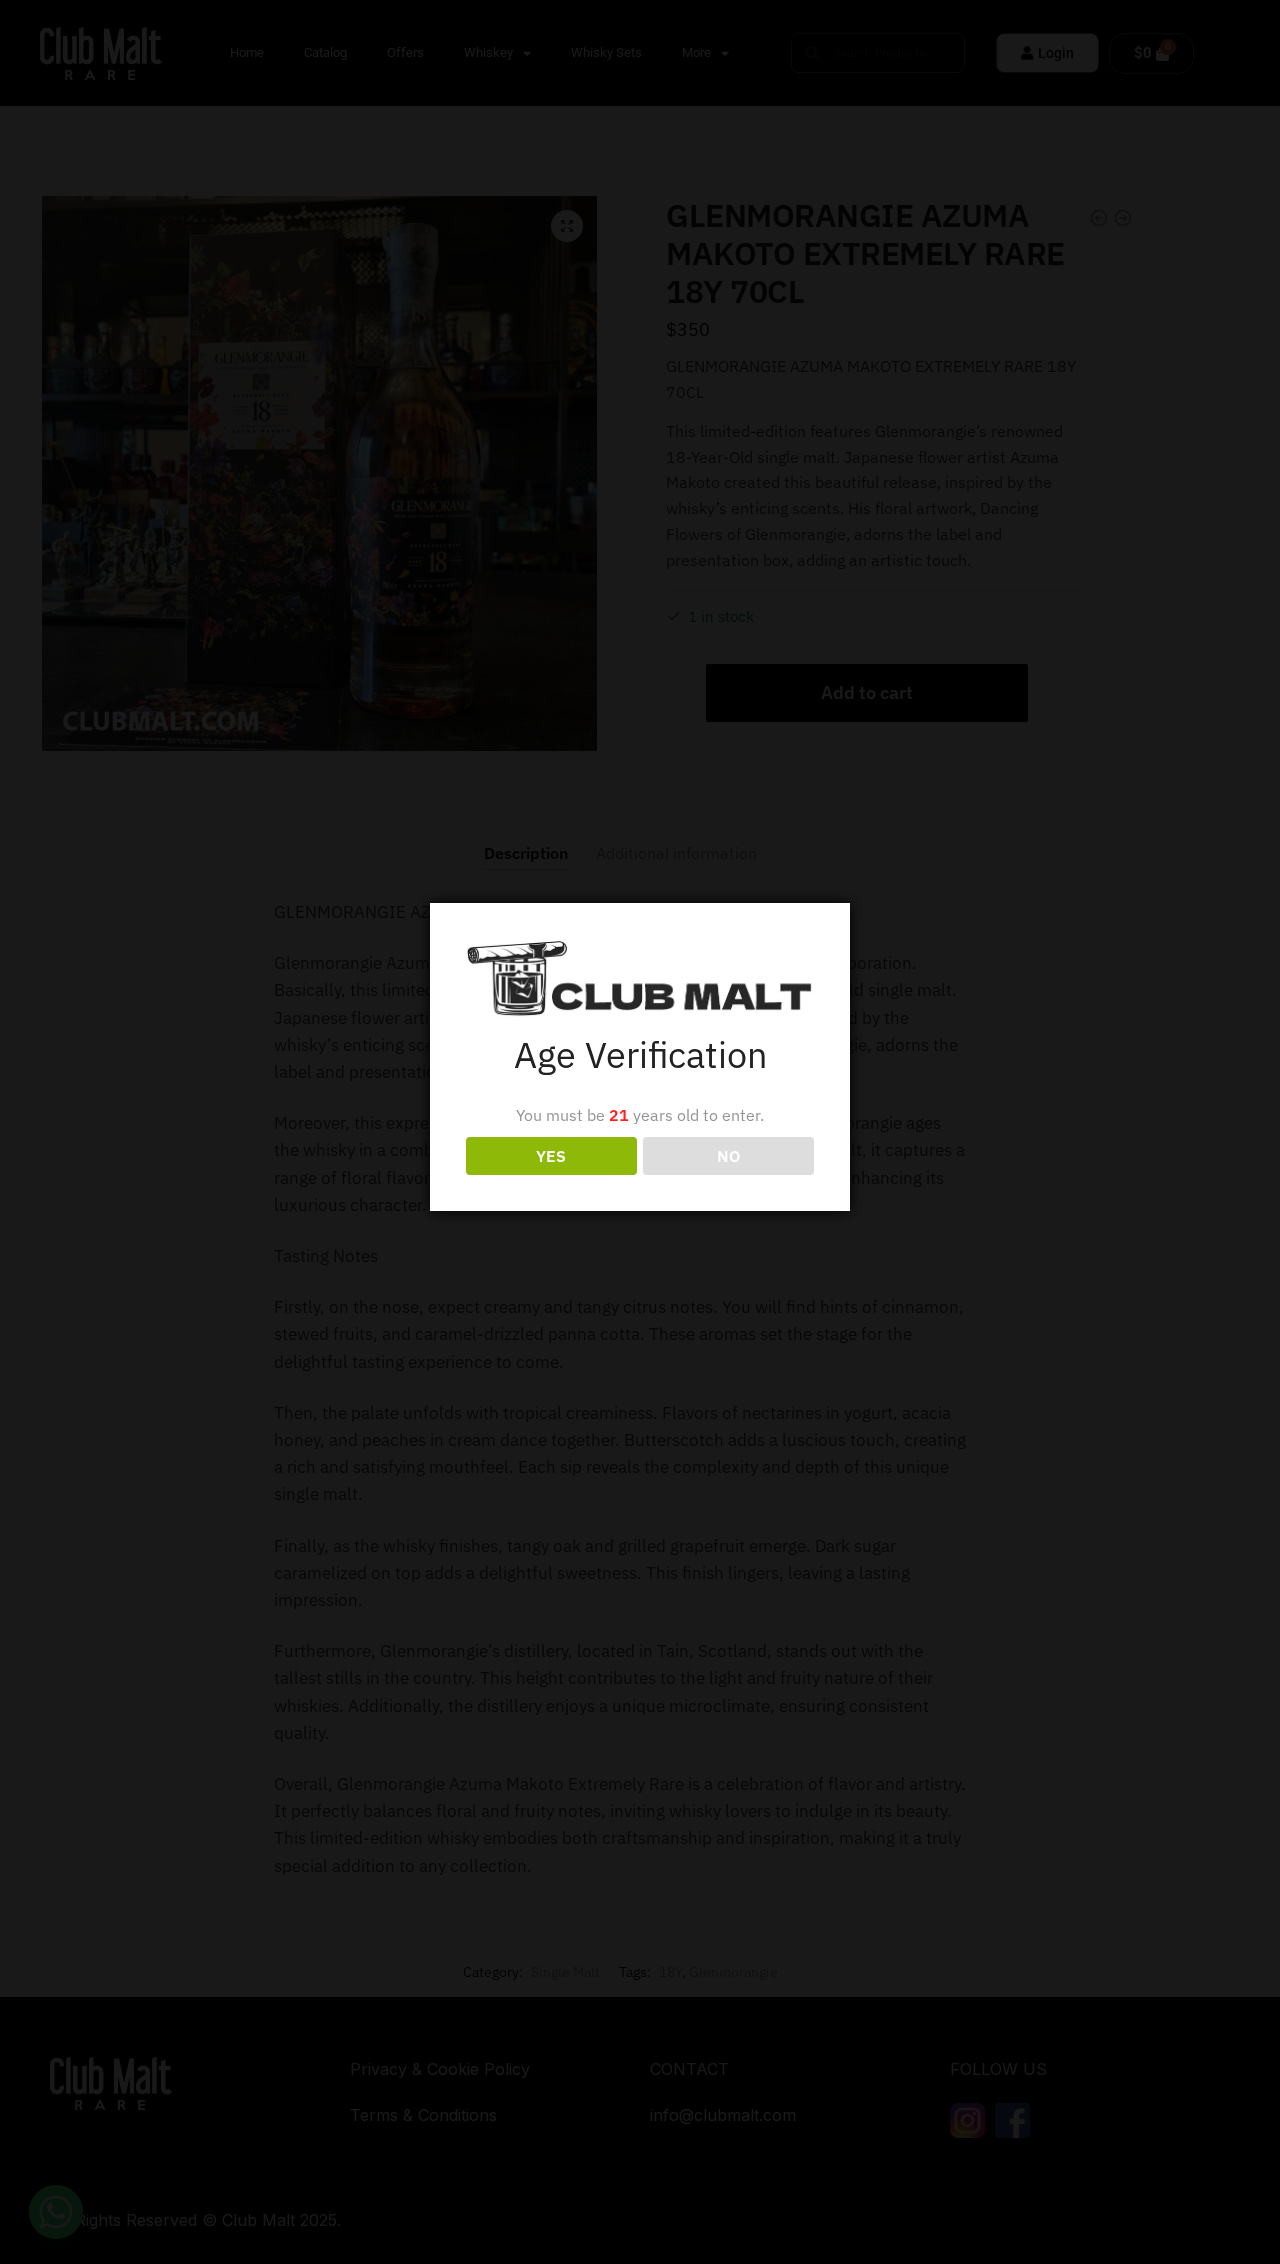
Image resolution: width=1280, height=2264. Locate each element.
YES (551, 1156)
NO (728, 1156)
